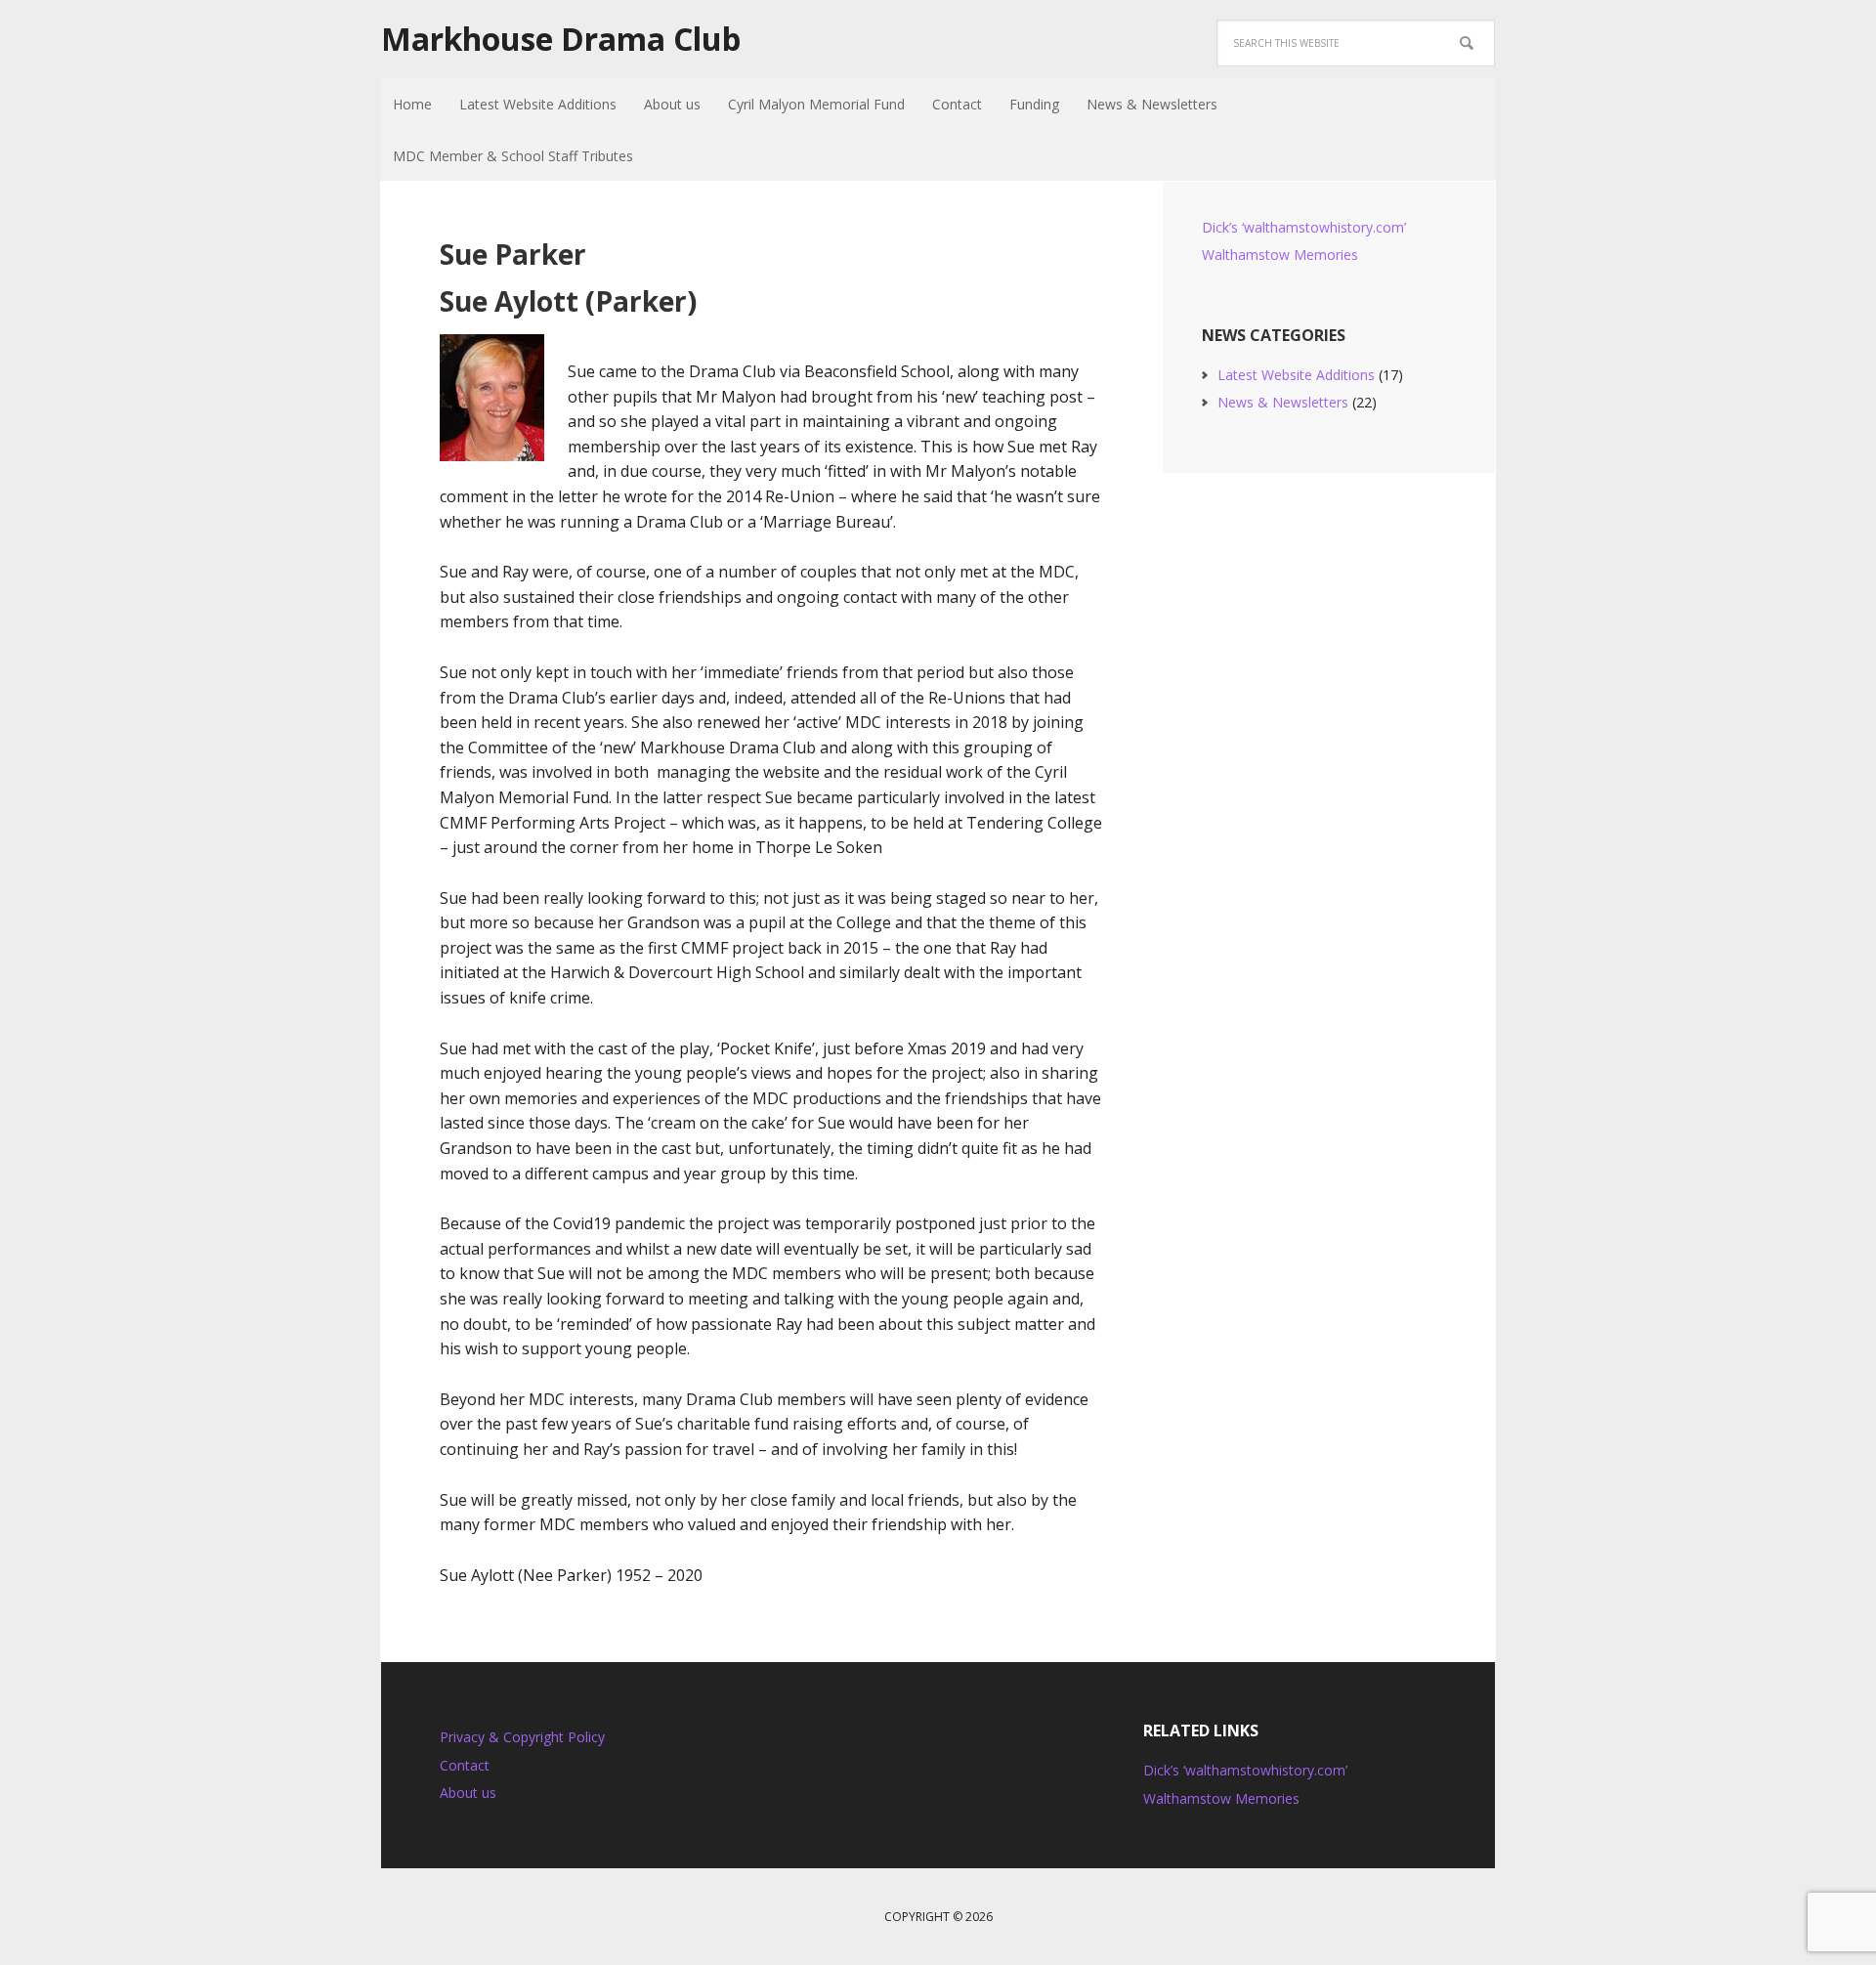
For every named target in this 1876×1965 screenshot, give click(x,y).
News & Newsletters (1283, 402)
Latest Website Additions (1296, 375)
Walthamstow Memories (1280, 255)
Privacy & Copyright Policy (522, 1737)
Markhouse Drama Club (561, 39)
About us (468, 1793)
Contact (465, 1765)
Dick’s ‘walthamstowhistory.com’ (1304, 227)
